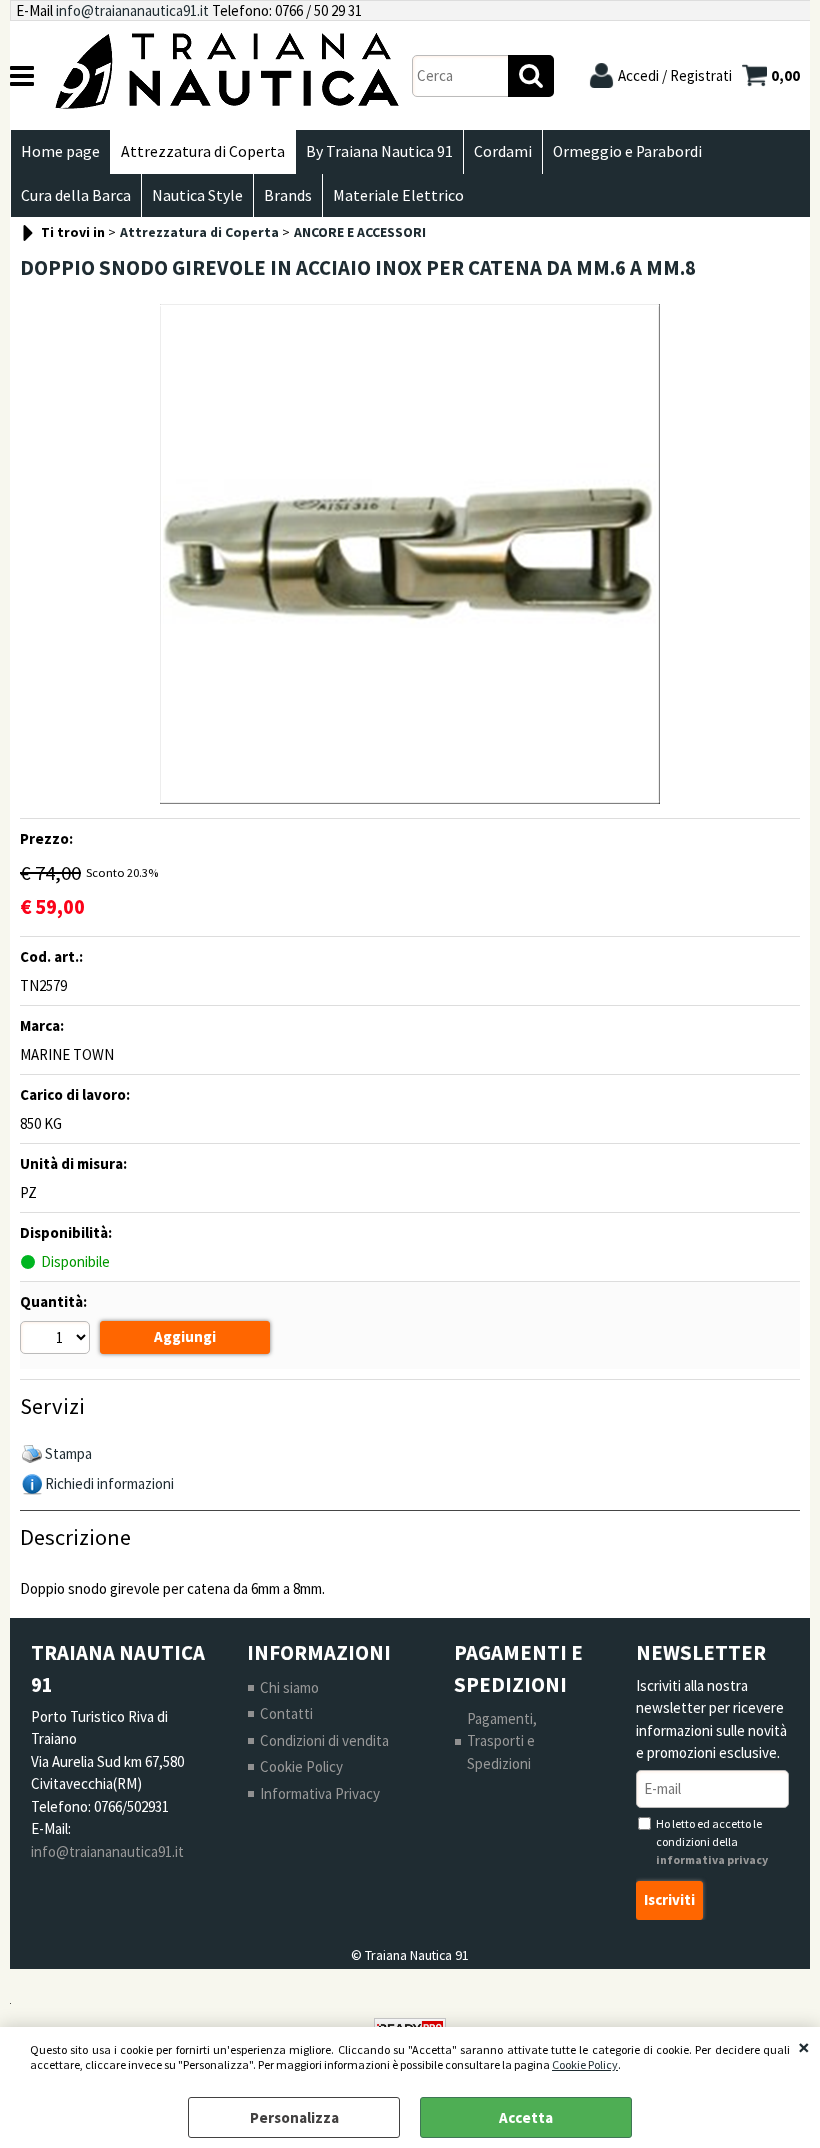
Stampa (68, 1453)
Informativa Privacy (320, 1793)
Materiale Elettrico (398, 195)
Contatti (286, 1713)
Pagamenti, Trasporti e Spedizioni (502, 1741)
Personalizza (294, 2117)
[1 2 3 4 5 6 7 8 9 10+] (57, 1340)
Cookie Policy (585, 2064)
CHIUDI (804, 2047)
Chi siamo (289, 1687)
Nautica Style (197, 195)
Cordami (503, 151)
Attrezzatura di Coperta (203, 151)
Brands (288, 195)
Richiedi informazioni (109, 1483)
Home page (60, 151)
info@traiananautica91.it (132, 10)
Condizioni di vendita (324, 1740)
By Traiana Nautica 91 (379, 151)
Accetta (526, 2117)
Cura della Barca (76, 195)
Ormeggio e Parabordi (627, 151)
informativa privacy (712, 1859)
